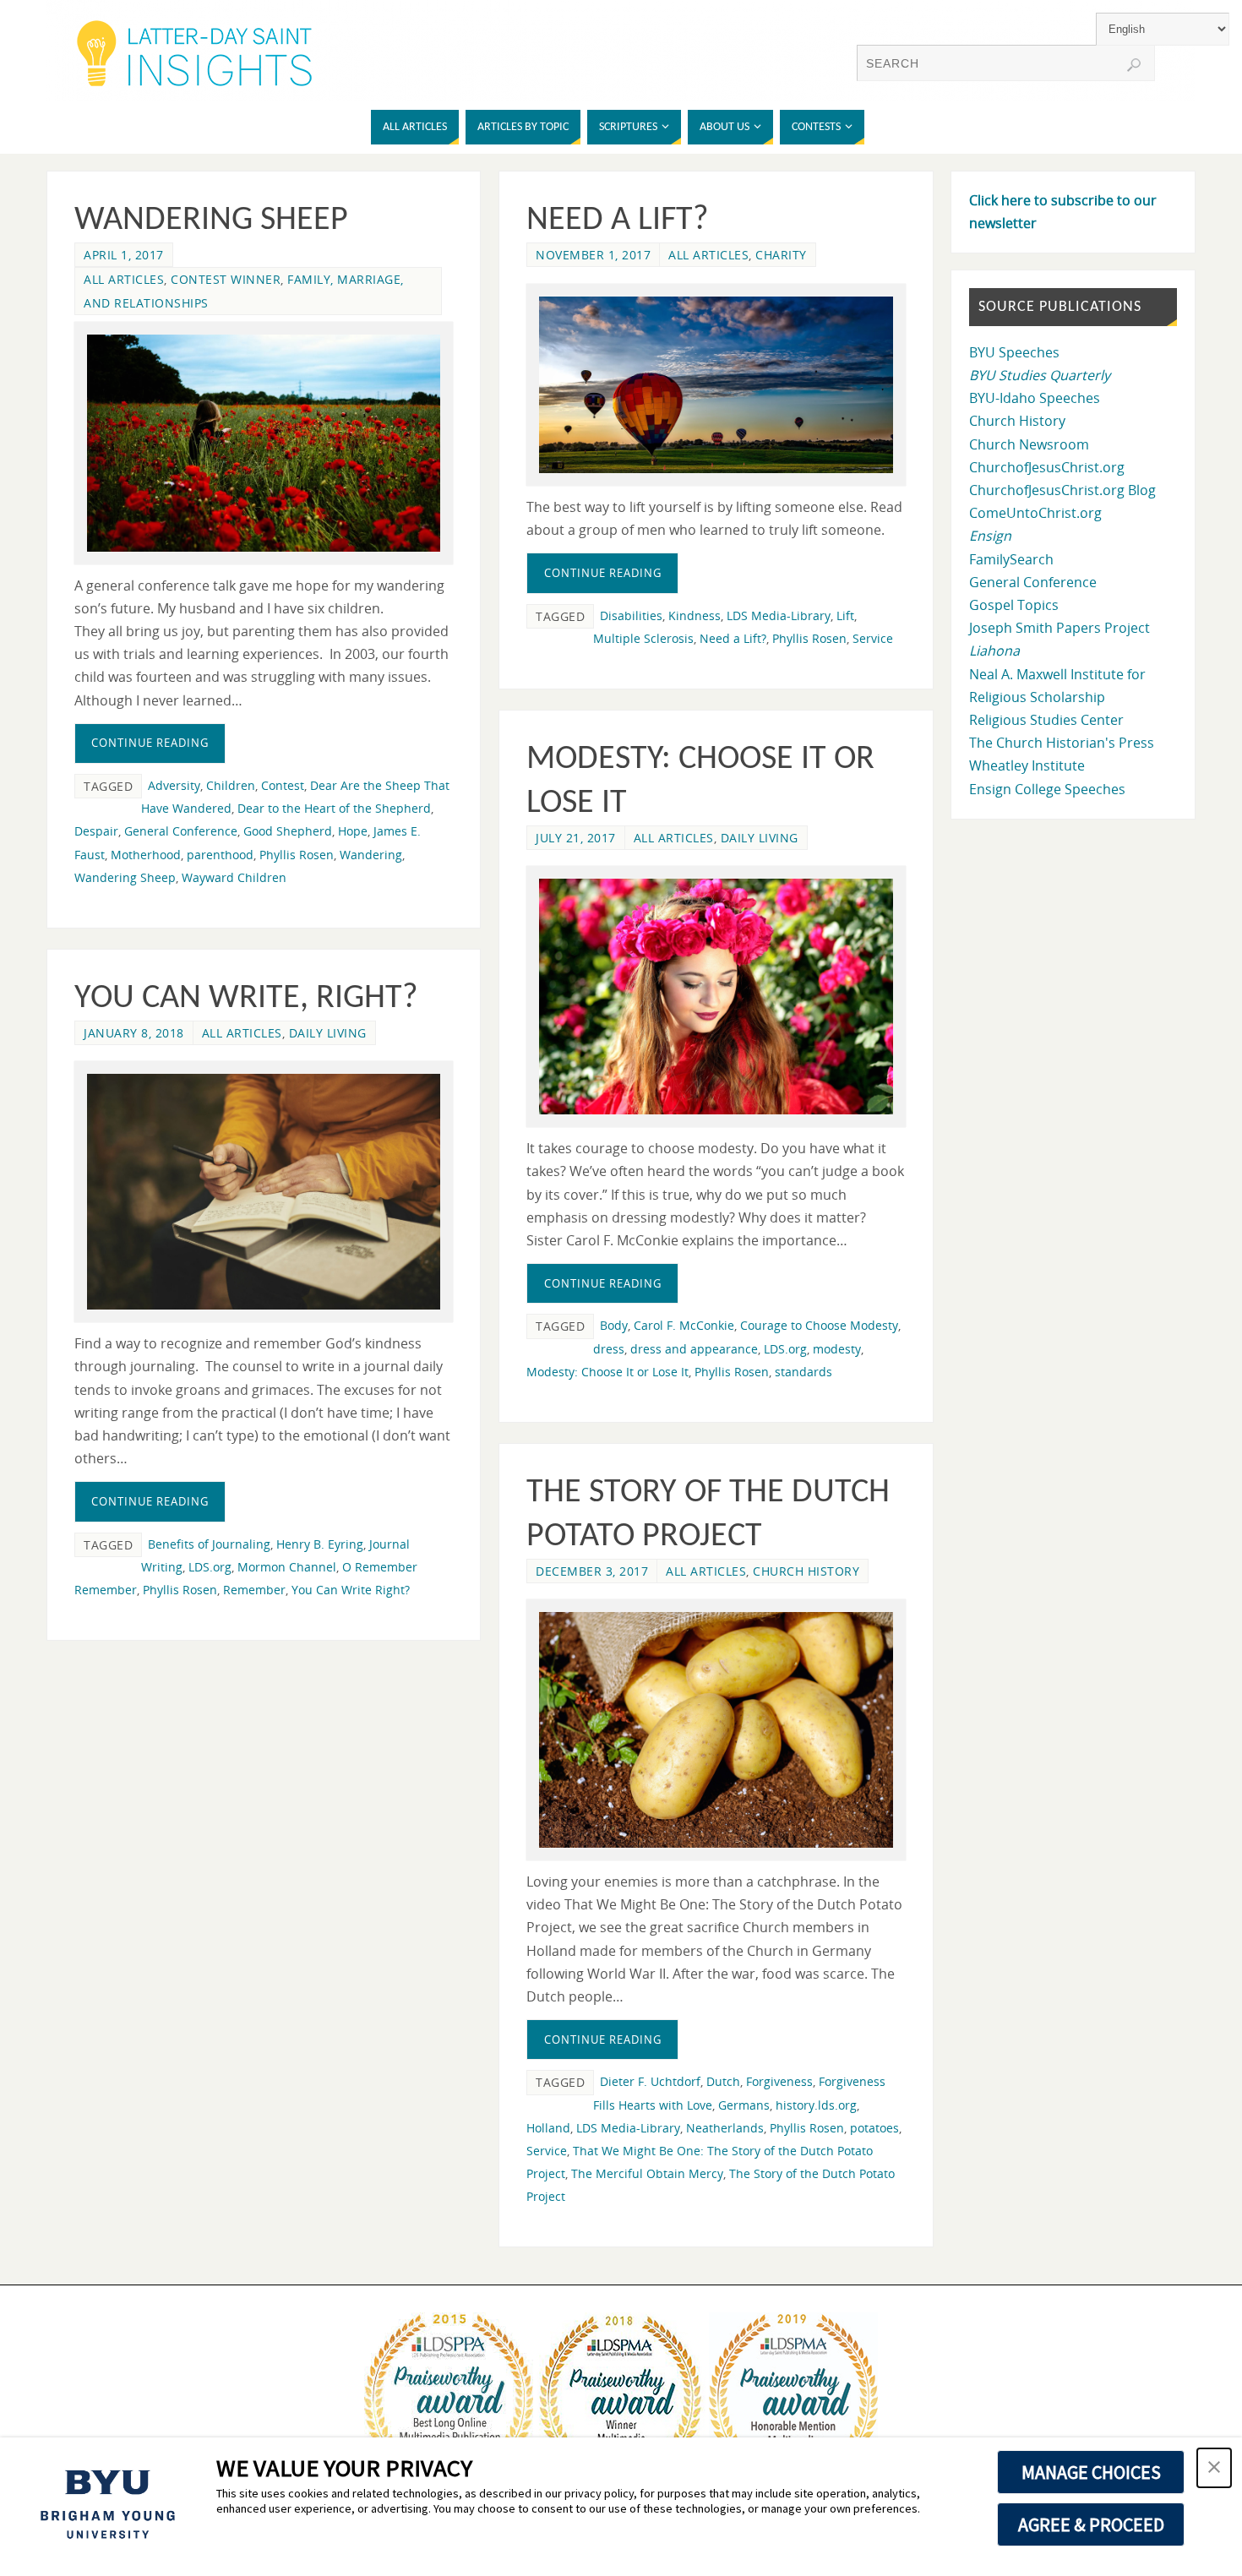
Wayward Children (234, 877)
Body (614, 1325)
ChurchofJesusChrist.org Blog (1062, 490)
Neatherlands (725, 2128)
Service (873, 638)
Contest (283, 785)
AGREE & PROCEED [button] (1091, 2524)
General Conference (181, 831)
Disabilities (631, 615)
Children (231, 785)
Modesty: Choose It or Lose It (607, 1372)
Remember (254, 1590)
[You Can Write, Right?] (264, 1192)
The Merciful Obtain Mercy (647, 2173)
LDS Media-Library (779, 615)
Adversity (174, 785)
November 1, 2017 (593, 255)
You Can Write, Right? (246, 999)
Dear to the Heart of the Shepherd (334, 808)
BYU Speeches (1014, 352)
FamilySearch (1011, 559)
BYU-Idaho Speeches (1035, 398)
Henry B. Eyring (320, 1544)
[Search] (1134, 65)
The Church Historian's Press (1062, 743)
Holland (548, 2128)
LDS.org (785, 1349)
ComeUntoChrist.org (1035, 513)
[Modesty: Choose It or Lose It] (716, 997)
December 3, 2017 (592, 1571)
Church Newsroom (1029, 444)
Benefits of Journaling (209, 1544)
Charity (781, 255)
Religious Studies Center (1046, 720)
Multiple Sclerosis (643, 638)
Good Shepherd (288, 831)
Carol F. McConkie (684, 1325)
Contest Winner (226, 279)
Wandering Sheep (211, 221)
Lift (845, 615)
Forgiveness (779, 2081)
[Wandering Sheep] (264, 443)
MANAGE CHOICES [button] (1091, 2472)
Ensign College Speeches (1047, 789)
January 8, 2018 (134, 1033)
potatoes (874, 2128)
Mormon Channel (287, 1567)
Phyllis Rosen (297, 855)
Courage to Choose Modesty (819, 1325)
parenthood (220, 855)
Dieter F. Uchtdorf (650, 2081)
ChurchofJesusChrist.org (1047, 467)
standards (803, 1372)
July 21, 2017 (576, 838)
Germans (744, 2105)
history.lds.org (816, 2105)
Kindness (695, 615)
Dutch (723, 2081)
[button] (1214, 2468)
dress (609, 1349)
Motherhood (146, 855)
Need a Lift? (618, 221)
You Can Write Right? (351, 1590)
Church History (806, 1571)
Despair (96, 831)
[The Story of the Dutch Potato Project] (716, 1730)
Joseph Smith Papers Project (1060, 628)
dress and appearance (694, 1349)
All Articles (124, 279)
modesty (837, 1349)
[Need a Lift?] (716, 385)
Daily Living (760, 838)
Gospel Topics (1014, 605)
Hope (353, 831)
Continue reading (150, 743)
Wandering (371, 855)
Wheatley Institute (1027, 765)
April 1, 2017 (124, 255)
